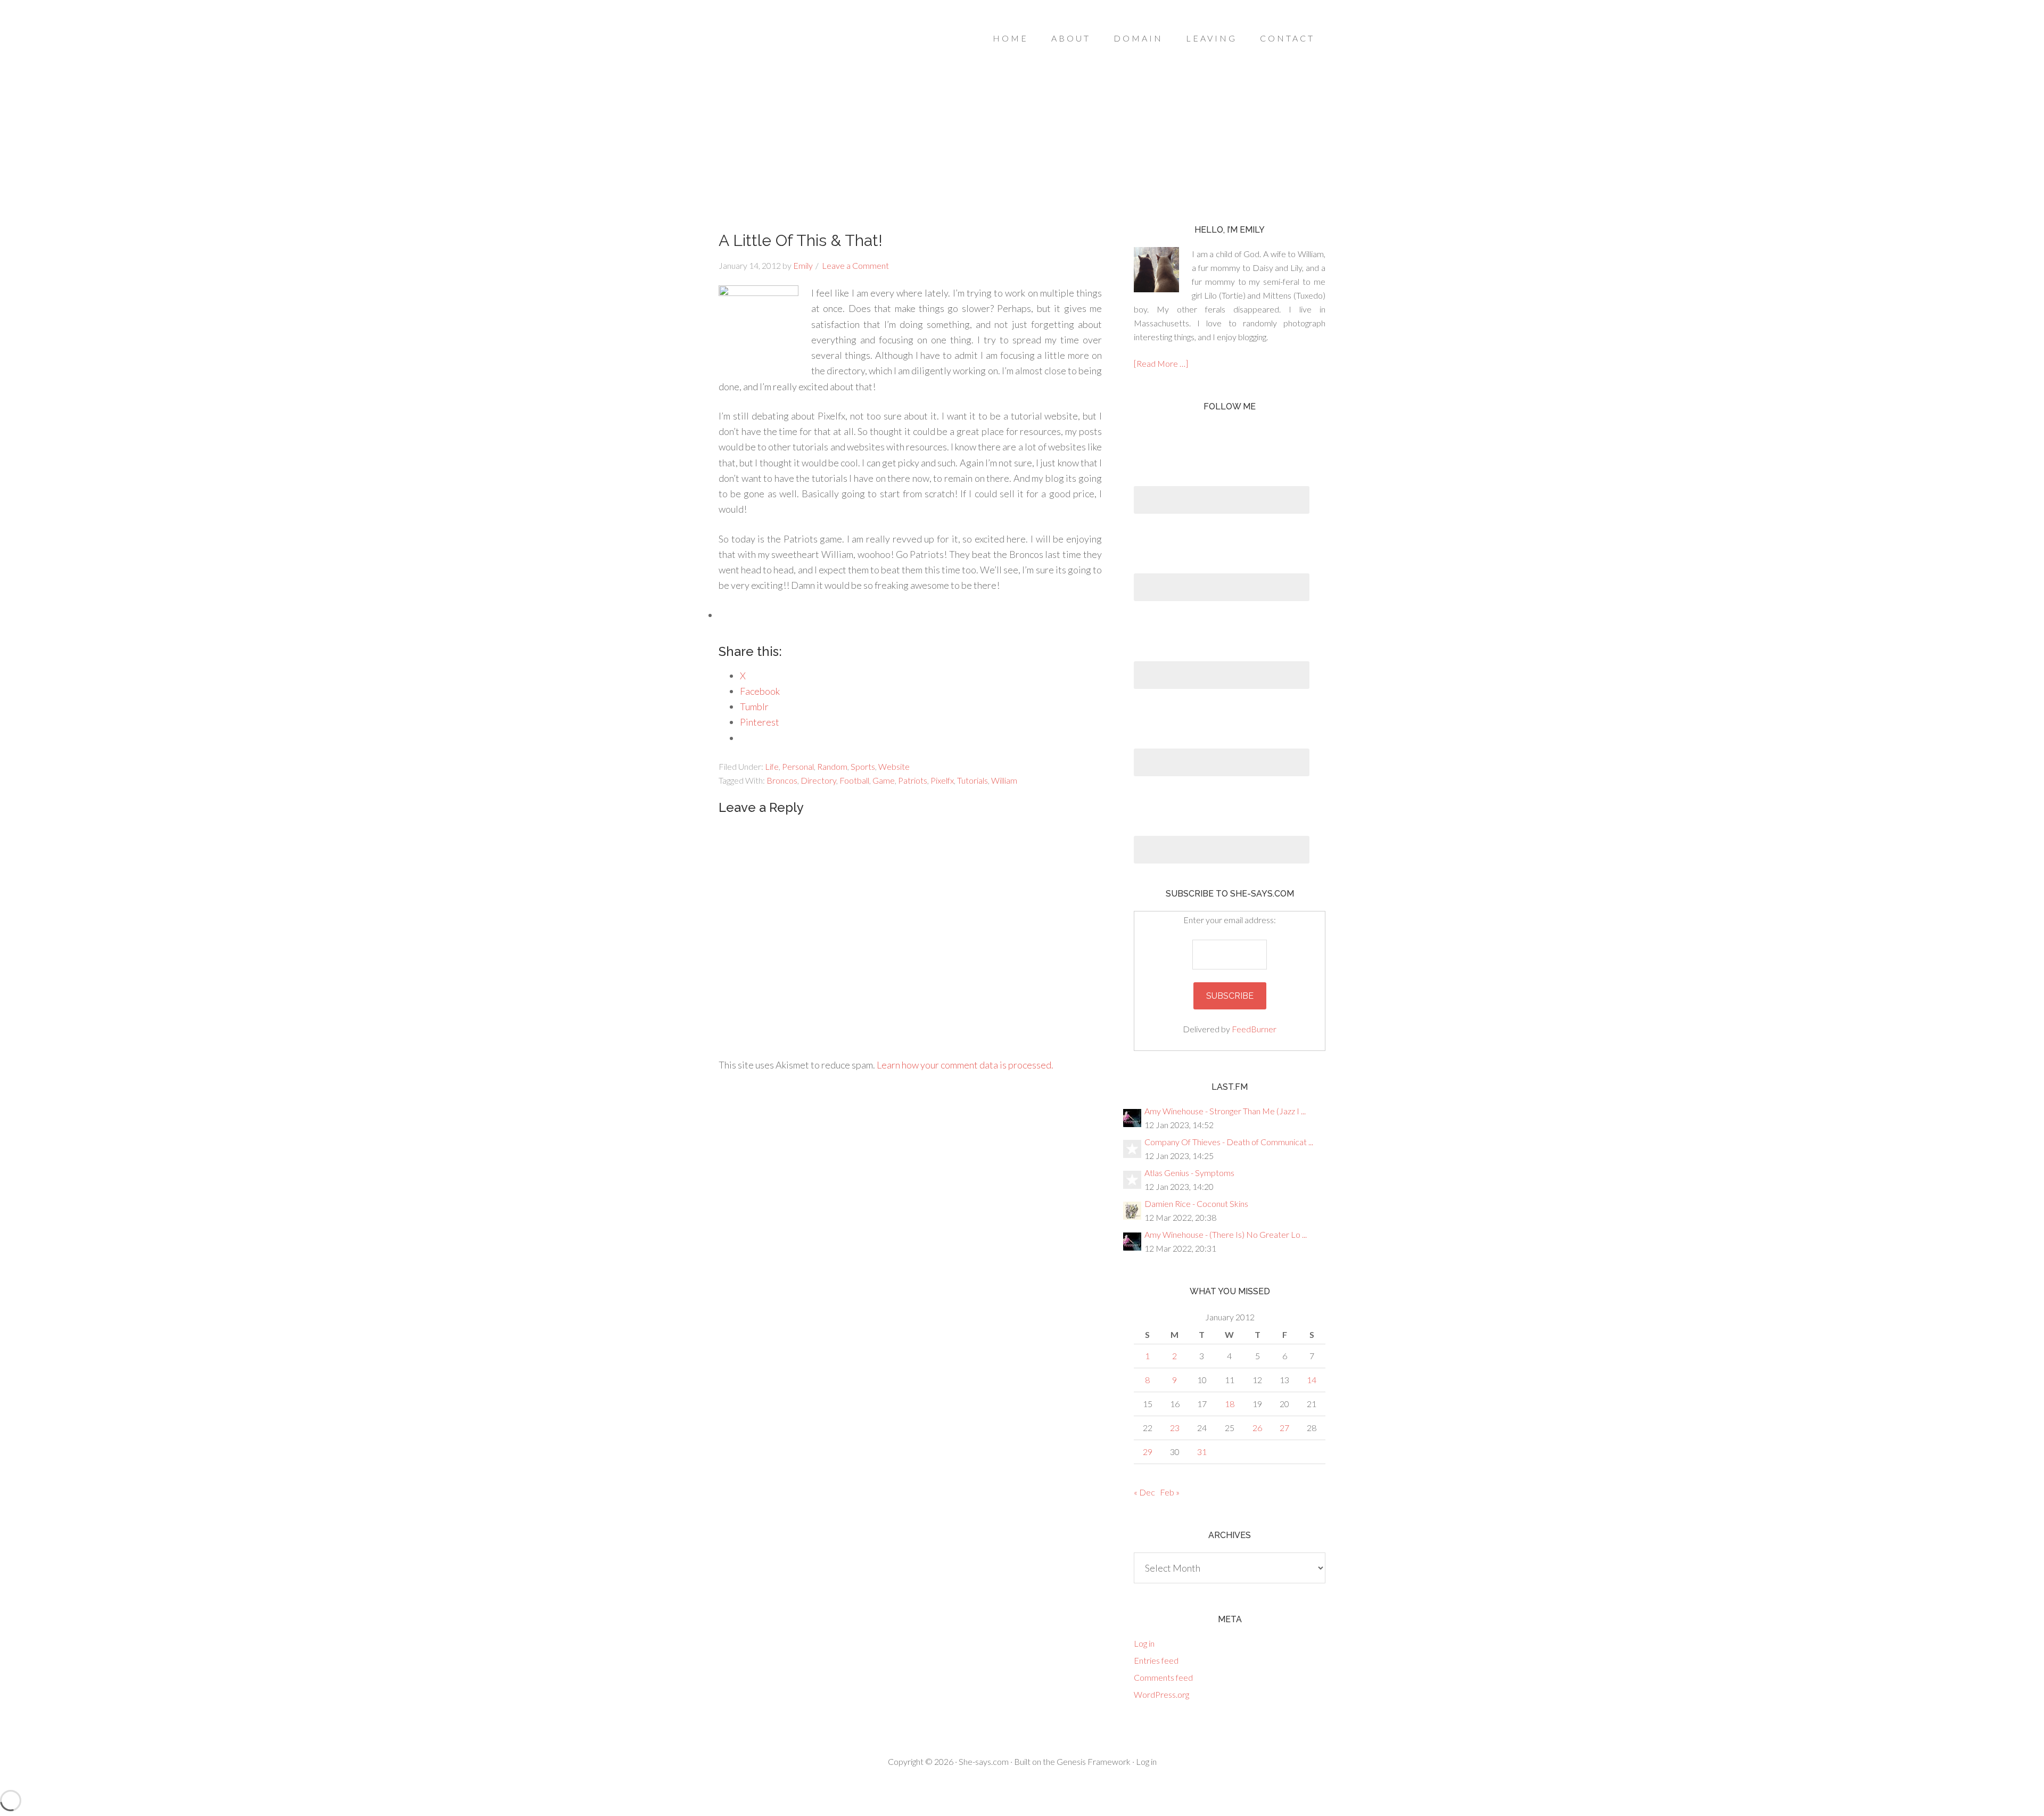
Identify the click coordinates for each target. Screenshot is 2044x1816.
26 (1257, 1428)
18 (1230, 1404)
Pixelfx (942, 780)
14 (1312, 1380)
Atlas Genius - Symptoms (1189, 1173)
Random (832, 766)
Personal (798, 766)
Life (772, 766)
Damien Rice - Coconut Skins (1196, 1203)
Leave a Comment (855, 265)
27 (1284, 1428)
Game (884, 780)
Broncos (782, 780)
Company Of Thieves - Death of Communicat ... (1229, 1142)
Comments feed (1163, 1677)
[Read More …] (1161, 363)
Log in (1144, 1643)
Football (854, 780)
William (1004, 780)
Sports (863, 766)
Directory (818, 780)
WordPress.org (1161, 1694)
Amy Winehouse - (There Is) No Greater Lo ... (1226, 1234)
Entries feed (1156, 1660)
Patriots (913, 780)
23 (1175, 1428)
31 (1202, 1452)
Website (894, 766)
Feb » (1170, 1492)
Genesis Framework (1094, 1761)
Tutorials (972, 780)
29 (1148, 1452)
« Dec (1144, 1492)
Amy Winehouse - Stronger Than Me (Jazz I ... (1225, 1111)
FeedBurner (1254, 1029)
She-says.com (984, 1761)
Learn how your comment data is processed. (965, 1065)
